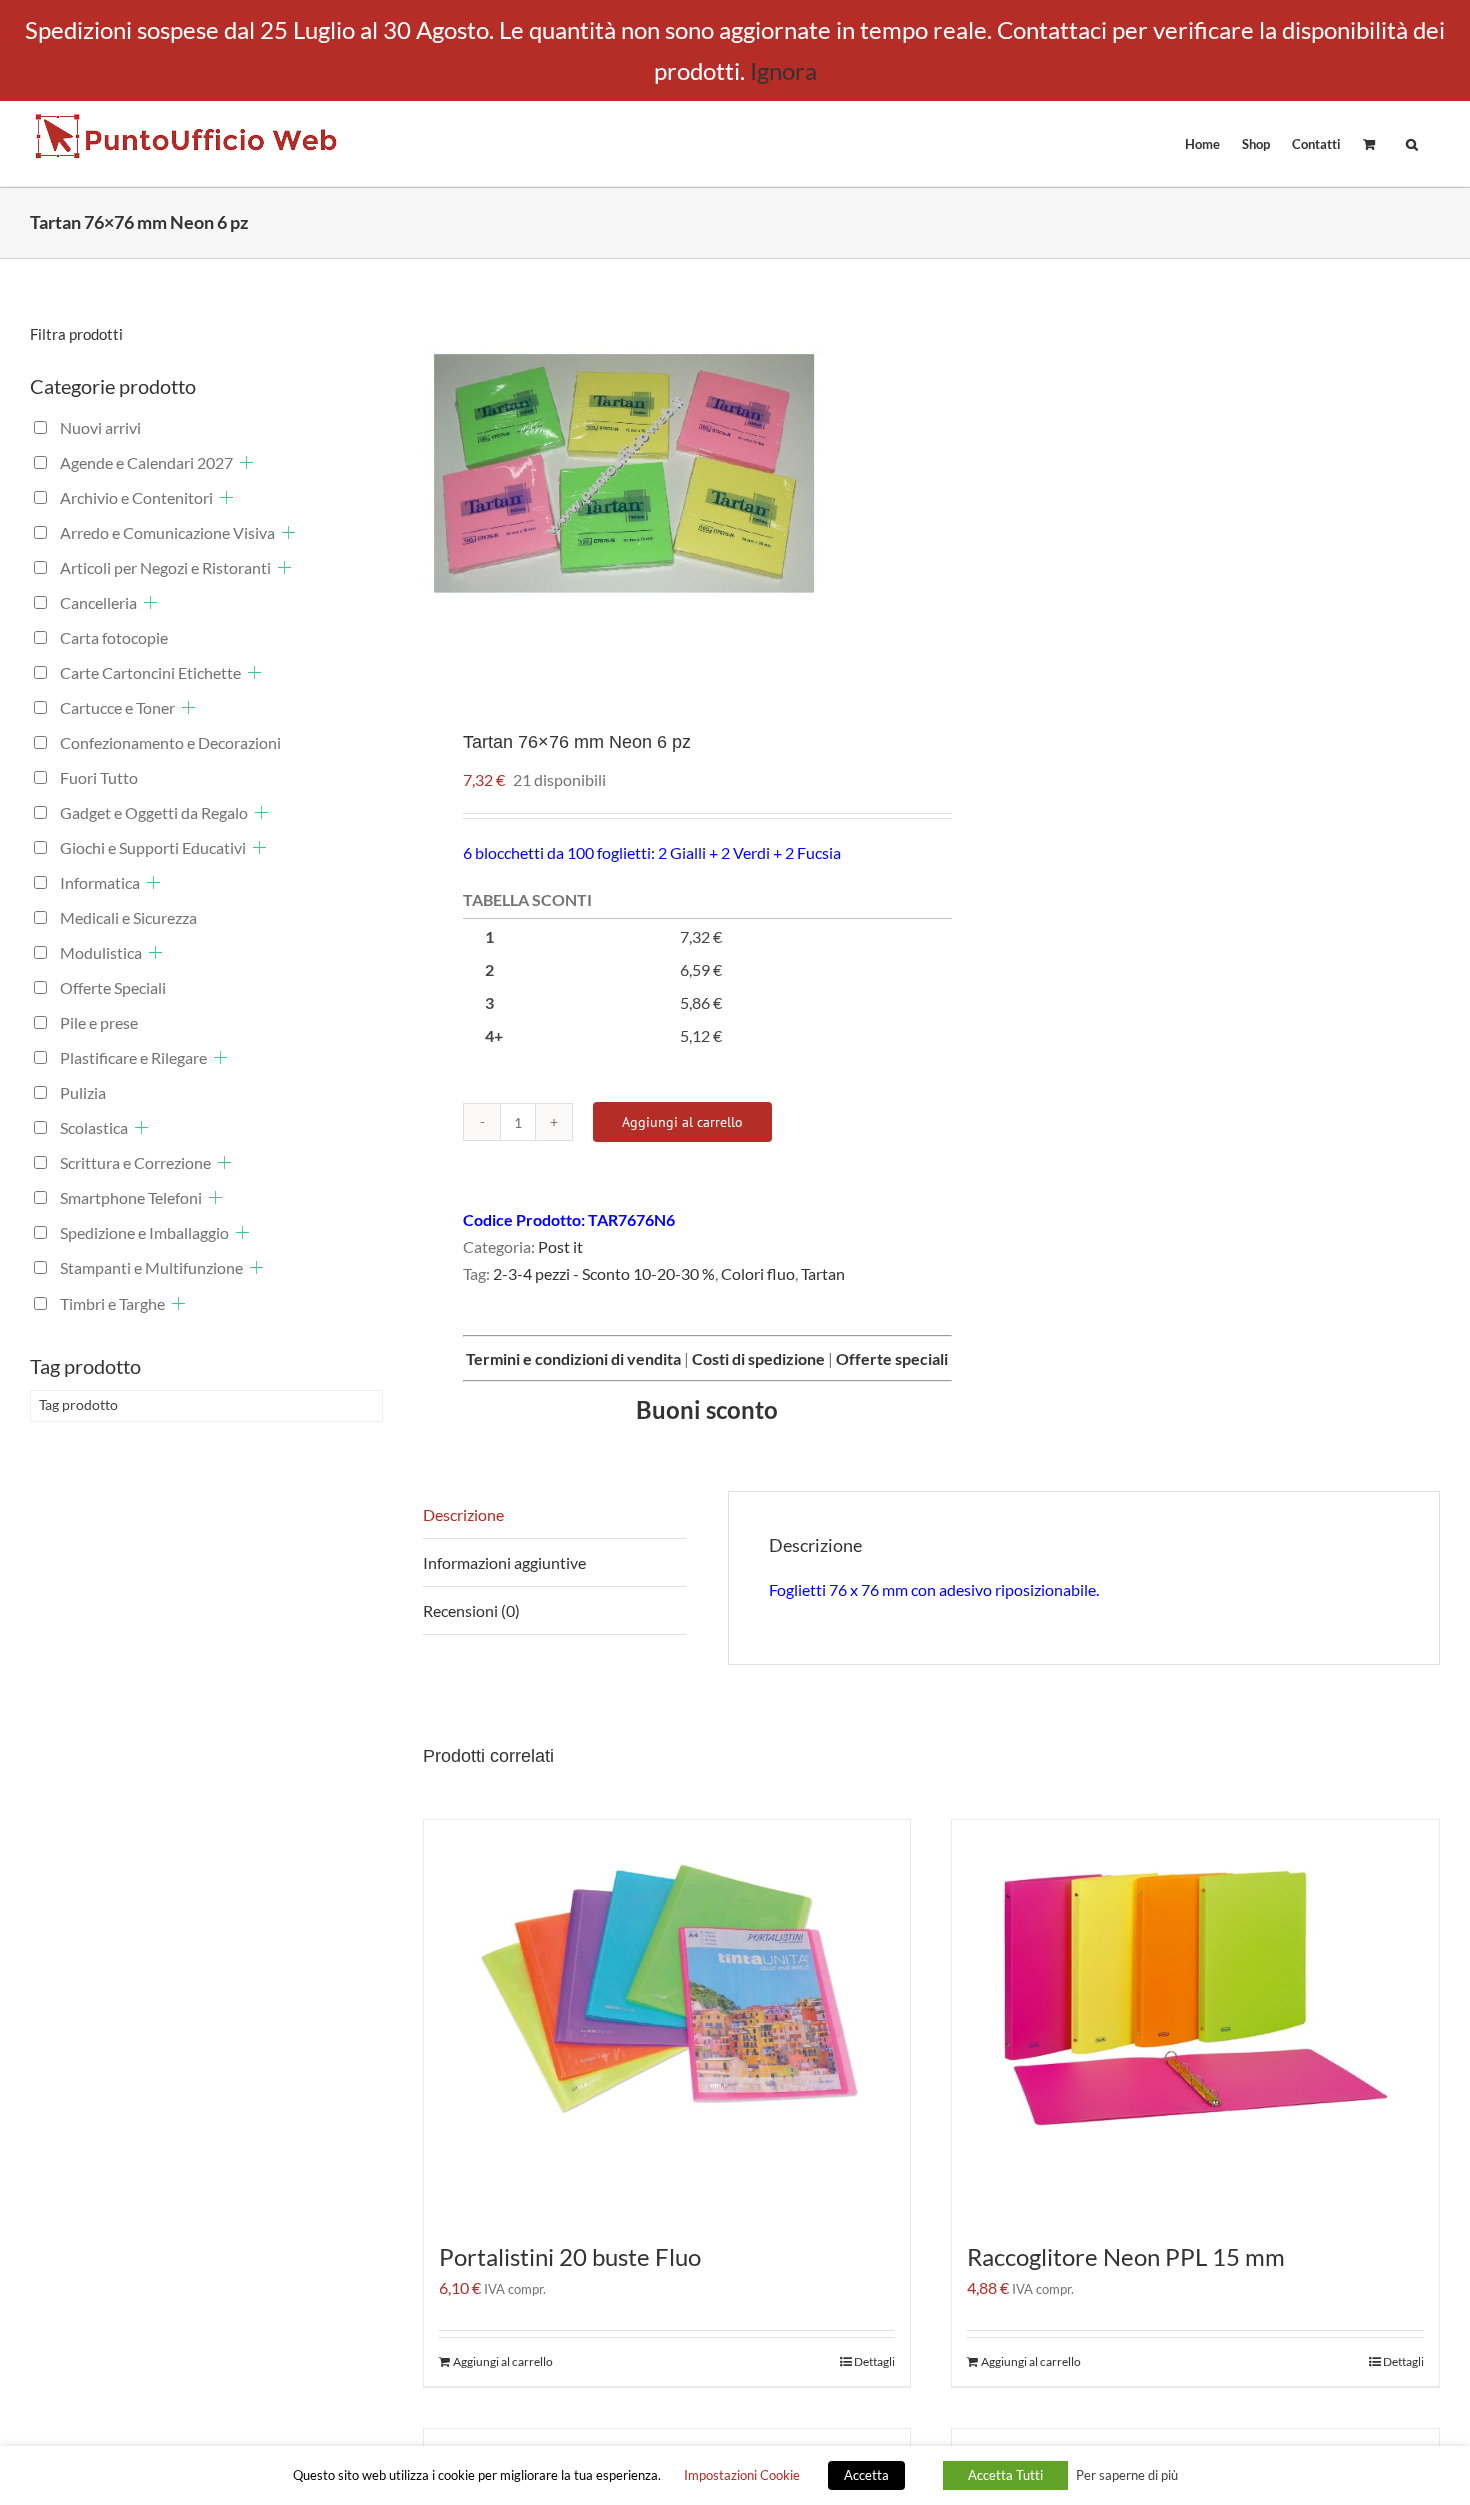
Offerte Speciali (113, 987)
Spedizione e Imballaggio (144, 1232)
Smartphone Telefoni (131, 1197)
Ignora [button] (783, 70)
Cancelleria (98, 602)
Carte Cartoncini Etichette (150, 672)
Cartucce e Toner (117, 707)
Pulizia (83, 1092)
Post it (560, 1246)
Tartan (823, 1273)
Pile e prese (99, 1022)
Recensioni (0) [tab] (471, 1610)
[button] (1412, 143)
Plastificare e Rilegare (133, 1057)
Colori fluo (758, 1273)
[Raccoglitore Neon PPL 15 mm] (1195, 2020)
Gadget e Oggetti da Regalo (154, 812)
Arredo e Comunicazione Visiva (167, 532)
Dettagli (874, 2361)
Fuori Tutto (99, 777)
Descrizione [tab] (463, 1514)
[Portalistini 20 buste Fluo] (667, 2020)
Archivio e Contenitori (136, 497)
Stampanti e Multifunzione (151, 1267)
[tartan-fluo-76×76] (667, 479)
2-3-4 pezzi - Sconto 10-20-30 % (604, 1273)
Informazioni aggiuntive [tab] (504, 1562)
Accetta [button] (866, 2475)
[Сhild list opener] (246, 462)
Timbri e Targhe (112, 1303)
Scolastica (94, 1127)
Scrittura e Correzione (135, 1162)
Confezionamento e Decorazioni (170, 742)
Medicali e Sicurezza (128, 917)
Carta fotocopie (114, 637)
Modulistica (101, 952)
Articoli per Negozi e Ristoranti (165, 567)
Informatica (100, 882)
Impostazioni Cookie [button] (742, 2475)
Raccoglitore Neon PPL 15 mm (1126, 2256)
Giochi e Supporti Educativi (153, 847)
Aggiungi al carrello (682, 1122)
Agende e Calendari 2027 (146, 462)
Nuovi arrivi (100, 427)
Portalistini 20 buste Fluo (570, 2256)
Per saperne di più (1127, 2475)
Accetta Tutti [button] (1005, 2475)
